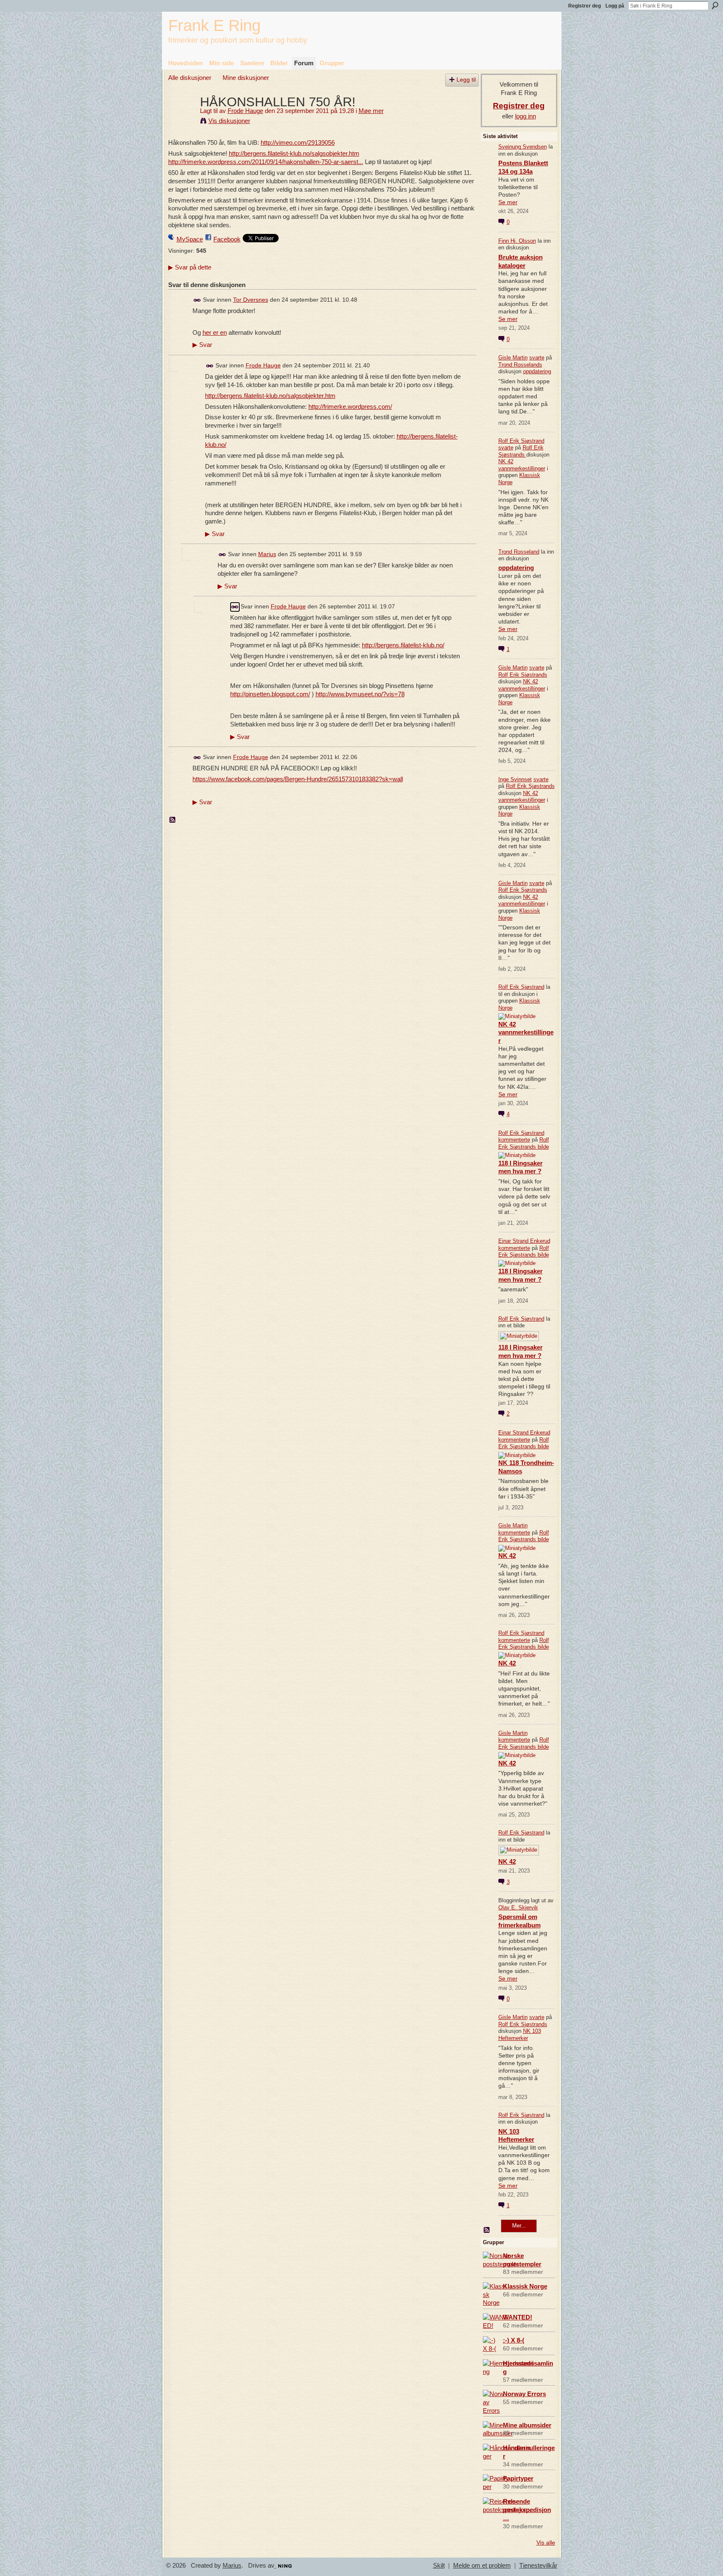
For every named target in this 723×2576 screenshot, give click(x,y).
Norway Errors (524, 2394)
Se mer (508, 202)
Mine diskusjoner (246, 78)
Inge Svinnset (515, 779)
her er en (215, 332)
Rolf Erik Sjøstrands (521, 451)
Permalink (197, 300)
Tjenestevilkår (538, 2566)
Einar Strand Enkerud (524, 1241)
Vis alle (546, 2543)
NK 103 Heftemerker (520, 2035)
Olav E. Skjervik (518, 1908)
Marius (267, 554)
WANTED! (518, 2317)
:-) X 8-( (514, 2340)
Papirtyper (518, 2478)
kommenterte (514, 1140)
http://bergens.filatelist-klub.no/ (403, 645)
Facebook (227, 239)
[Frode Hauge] (182, 117)
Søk (715, 5)
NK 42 (507, 1556)
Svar (202, 345)
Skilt (439, 2566)
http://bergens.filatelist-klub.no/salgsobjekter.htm (294, 153)
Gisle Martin (513, 358)
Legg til (466, 80)
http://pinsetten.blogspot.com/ (270, 694)
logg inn (526, 116)
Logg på (615, 6)
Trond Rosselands (520, 365)
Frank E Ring (214, 25)
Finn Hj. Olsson (517, 241)
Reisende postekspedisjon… (527, 2510)
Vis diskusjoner (229, 121)
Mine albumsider (527, 2425)
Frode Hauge (245, 111)
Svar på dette (190, 267)
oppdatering (537, 371)
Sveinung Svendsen (523, 147)
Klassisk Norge (525, 2286)
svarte (537, 358)
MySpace (190, 239)
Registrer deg (585, 6)
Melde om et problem (482, 2566)
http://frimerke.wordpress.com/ (350, 407)
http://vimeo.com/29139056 (298, 142)
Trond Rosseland (519, 552)
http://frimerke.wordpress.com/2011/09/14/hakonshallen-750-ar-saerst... (266, 162)
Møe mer (371, 111)
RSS (173, 820)
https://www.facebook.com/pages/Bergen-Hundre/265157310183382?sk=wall (298, 779)
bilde (543, 1147)
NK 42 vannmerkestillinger (522, 465)
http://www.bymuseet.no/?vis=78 (360, 694)
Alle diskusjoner (190, 78)
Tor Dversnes (251, 300)
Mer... (519, 2226)
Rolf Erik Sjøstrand (521, 441)
